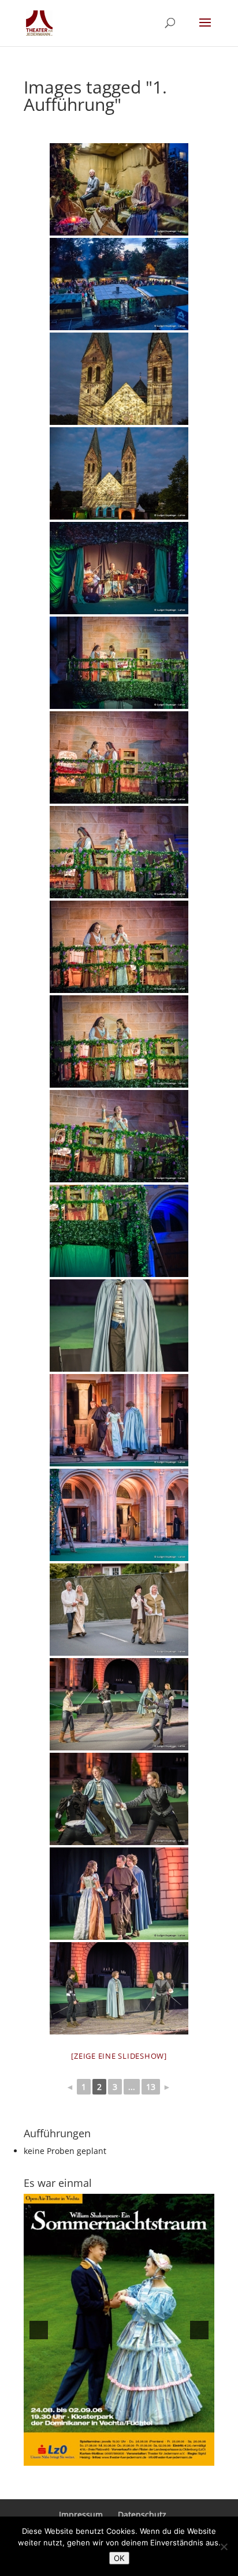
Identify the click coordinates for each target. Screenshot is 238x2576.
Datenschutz (142, 2515)
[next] (199, 2330)
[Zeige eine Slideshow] (119, 2056)
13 (151, 2087)
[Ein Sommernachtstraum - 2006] (119, 2330)
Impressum (81, 2515)
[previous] (39, 2330)
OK (119, 2558)
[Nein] (224, 2547)
